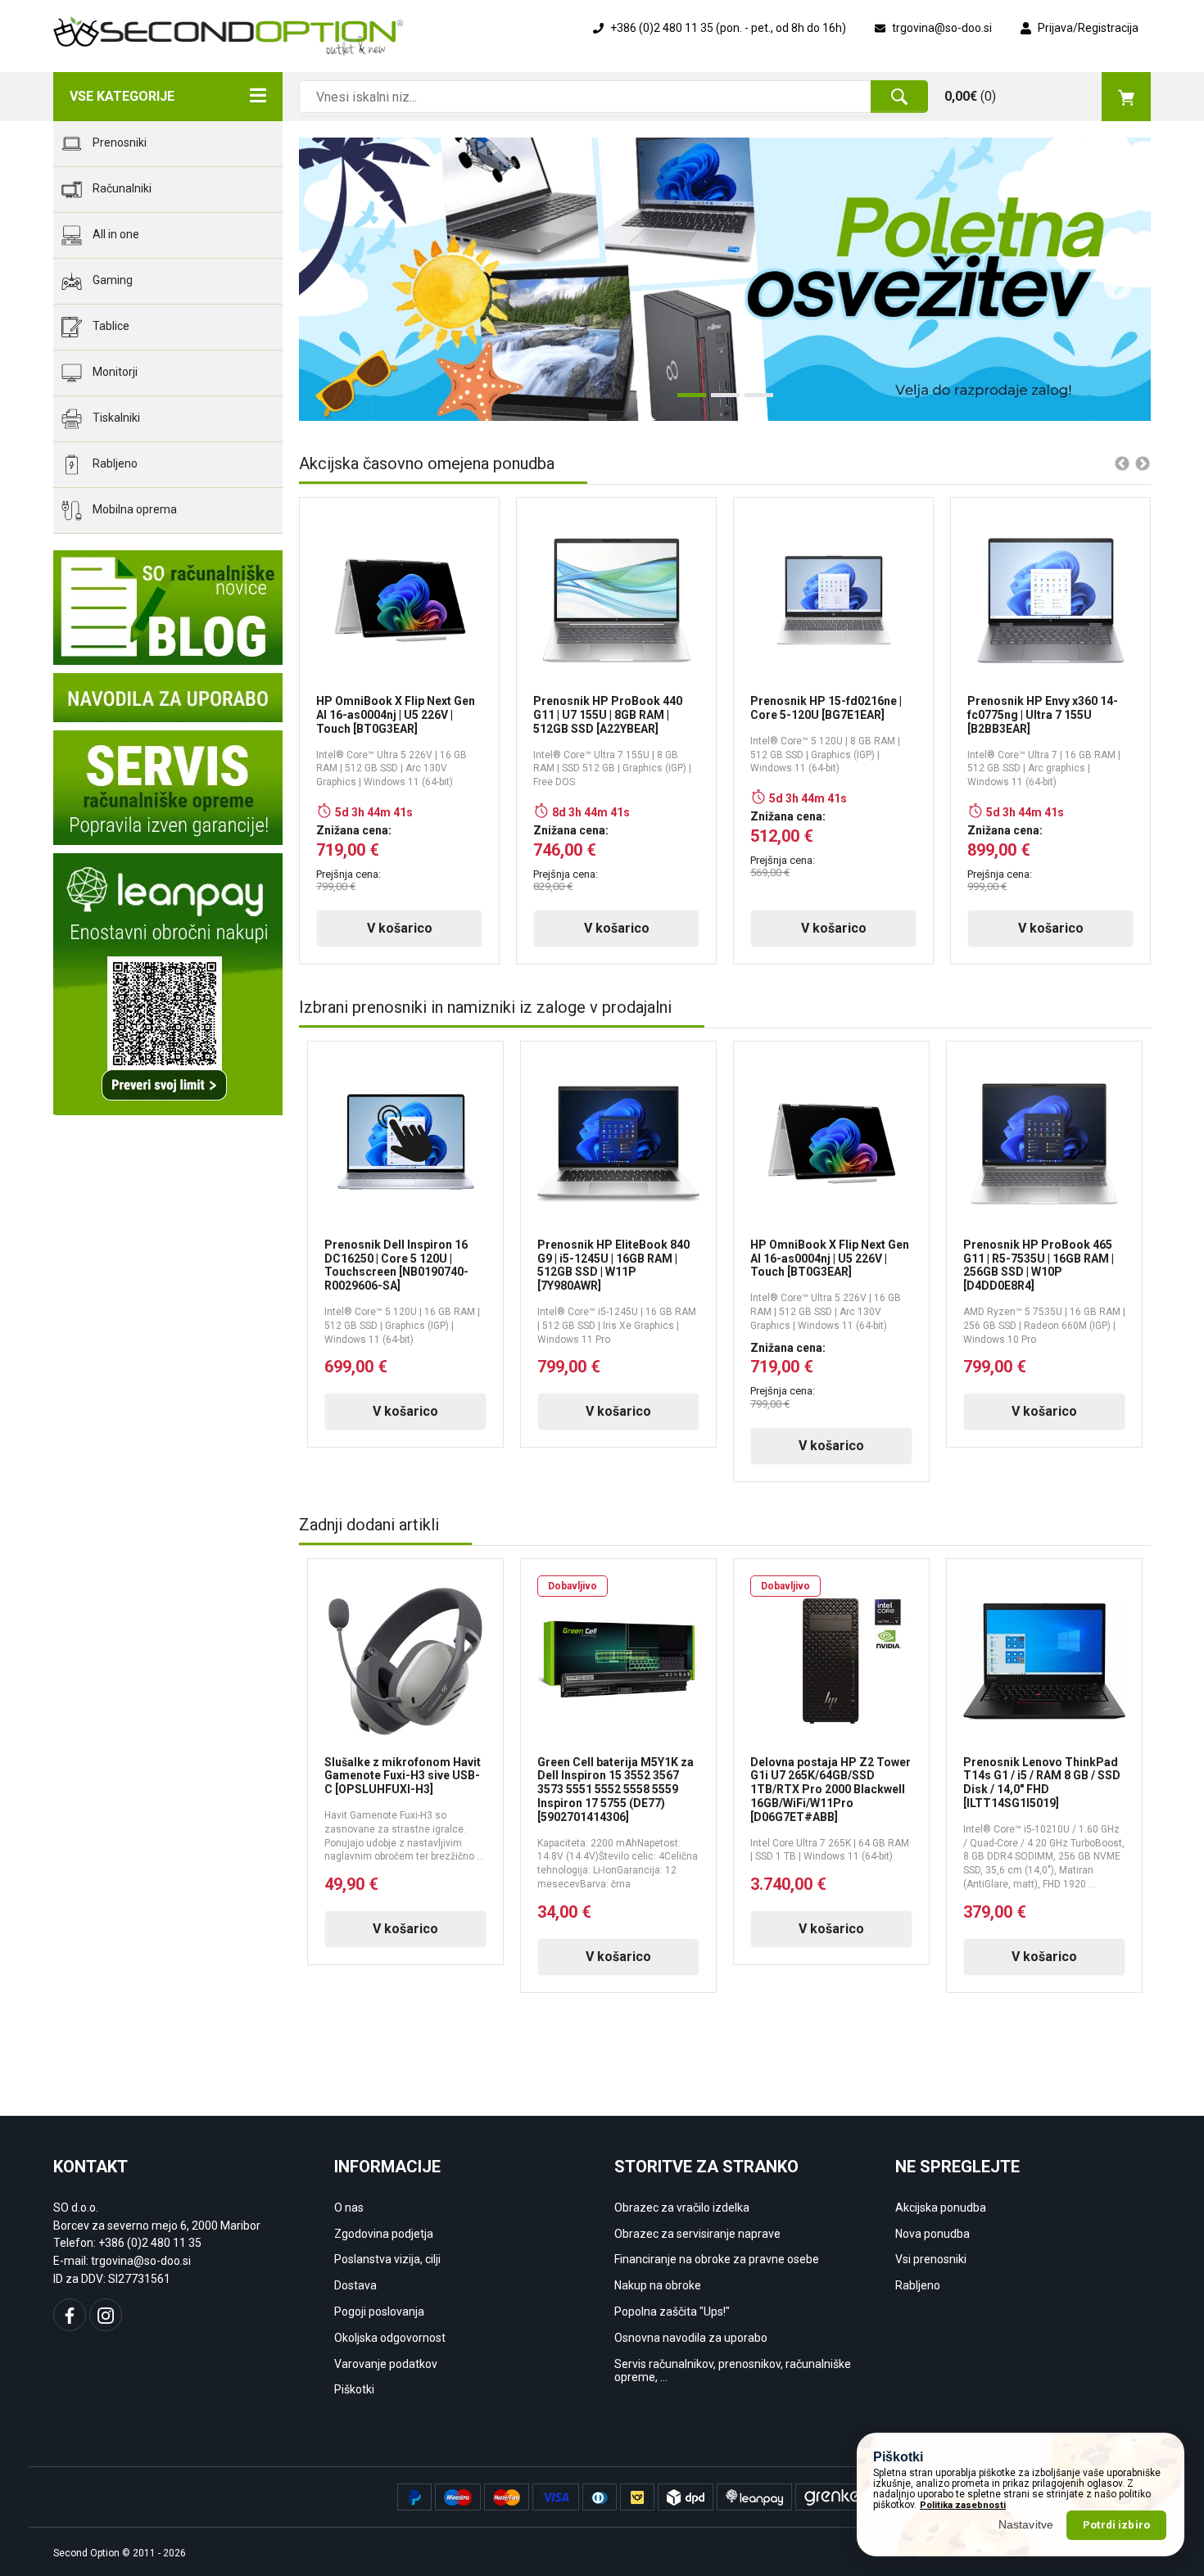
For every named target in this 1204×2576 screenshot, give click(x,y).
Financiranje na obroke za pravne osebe (717, 2259)
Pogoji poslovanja (379, 2312)
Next (1110, 279)
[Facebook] (70, 2315)
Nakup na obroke (658, 2285)
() (970, 96)
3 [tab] (753, 401)
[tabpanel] (725, 279)
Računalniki (121, 188)
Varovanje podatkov (386, 2364)
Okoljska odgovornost (390, 2338)
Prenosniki (118, 142)
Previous (324, 279)
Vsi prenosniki (931, 2259)
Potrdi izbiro (1116, 2525)
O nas (349, 2208)
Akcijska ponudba (941, 2208)
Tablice (110, 326)
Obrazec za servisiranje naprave (697, 2234)
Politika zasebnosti (963, 2505)
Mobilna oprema (134, 509)
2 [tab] (719, 401)
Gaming (111, 280)
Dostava (355, 2285)
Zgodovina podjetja (384, 2234)
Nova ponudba (932, 2234)
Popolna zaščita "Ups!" (672, 2312)
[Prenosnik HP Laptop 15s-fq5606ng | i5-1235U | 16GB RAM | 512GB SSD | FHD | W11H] (725, 279)
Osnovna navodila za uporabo (691, 2338)
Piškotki (354, 2389)
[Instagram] (106, 2315)
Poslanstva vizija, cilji (387, 2259)
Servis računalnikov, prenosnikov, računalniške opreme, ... (733, 2371)
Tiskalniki (115, 418)
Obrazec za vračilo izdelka (682, 2208)
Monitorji (114, 372)
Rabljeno (114, 463)
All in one (115, 234)
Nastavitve (1026, 2524)
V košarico (400, 928)
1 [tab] (686, 401)
